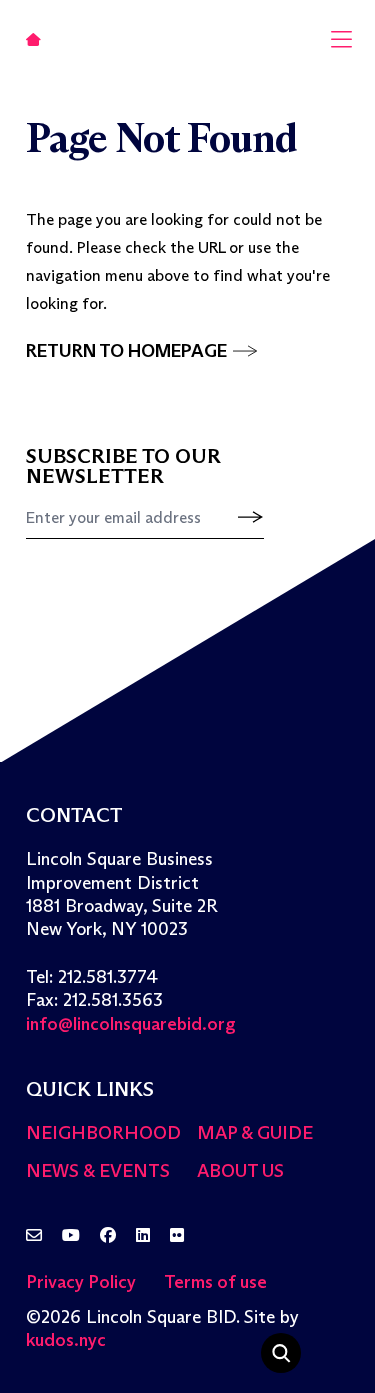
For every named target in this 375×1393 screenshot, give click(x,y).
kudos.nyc (66, 1340)
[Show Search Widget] (281, 1353)
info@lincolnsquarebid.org (131, 1024)
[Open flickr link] (177, 1236)
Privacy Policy (81, 1282)
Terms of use (215, 1282)
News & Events (98, 1171)
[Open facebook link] (108, 1236)
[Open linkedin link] (143, 1236)
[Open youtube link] (71, 1236)
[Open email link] (34, 1236)
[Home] (33, 39)
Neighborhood (103, 1133)
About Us (240, 1171)
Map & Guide (255, 1133)
